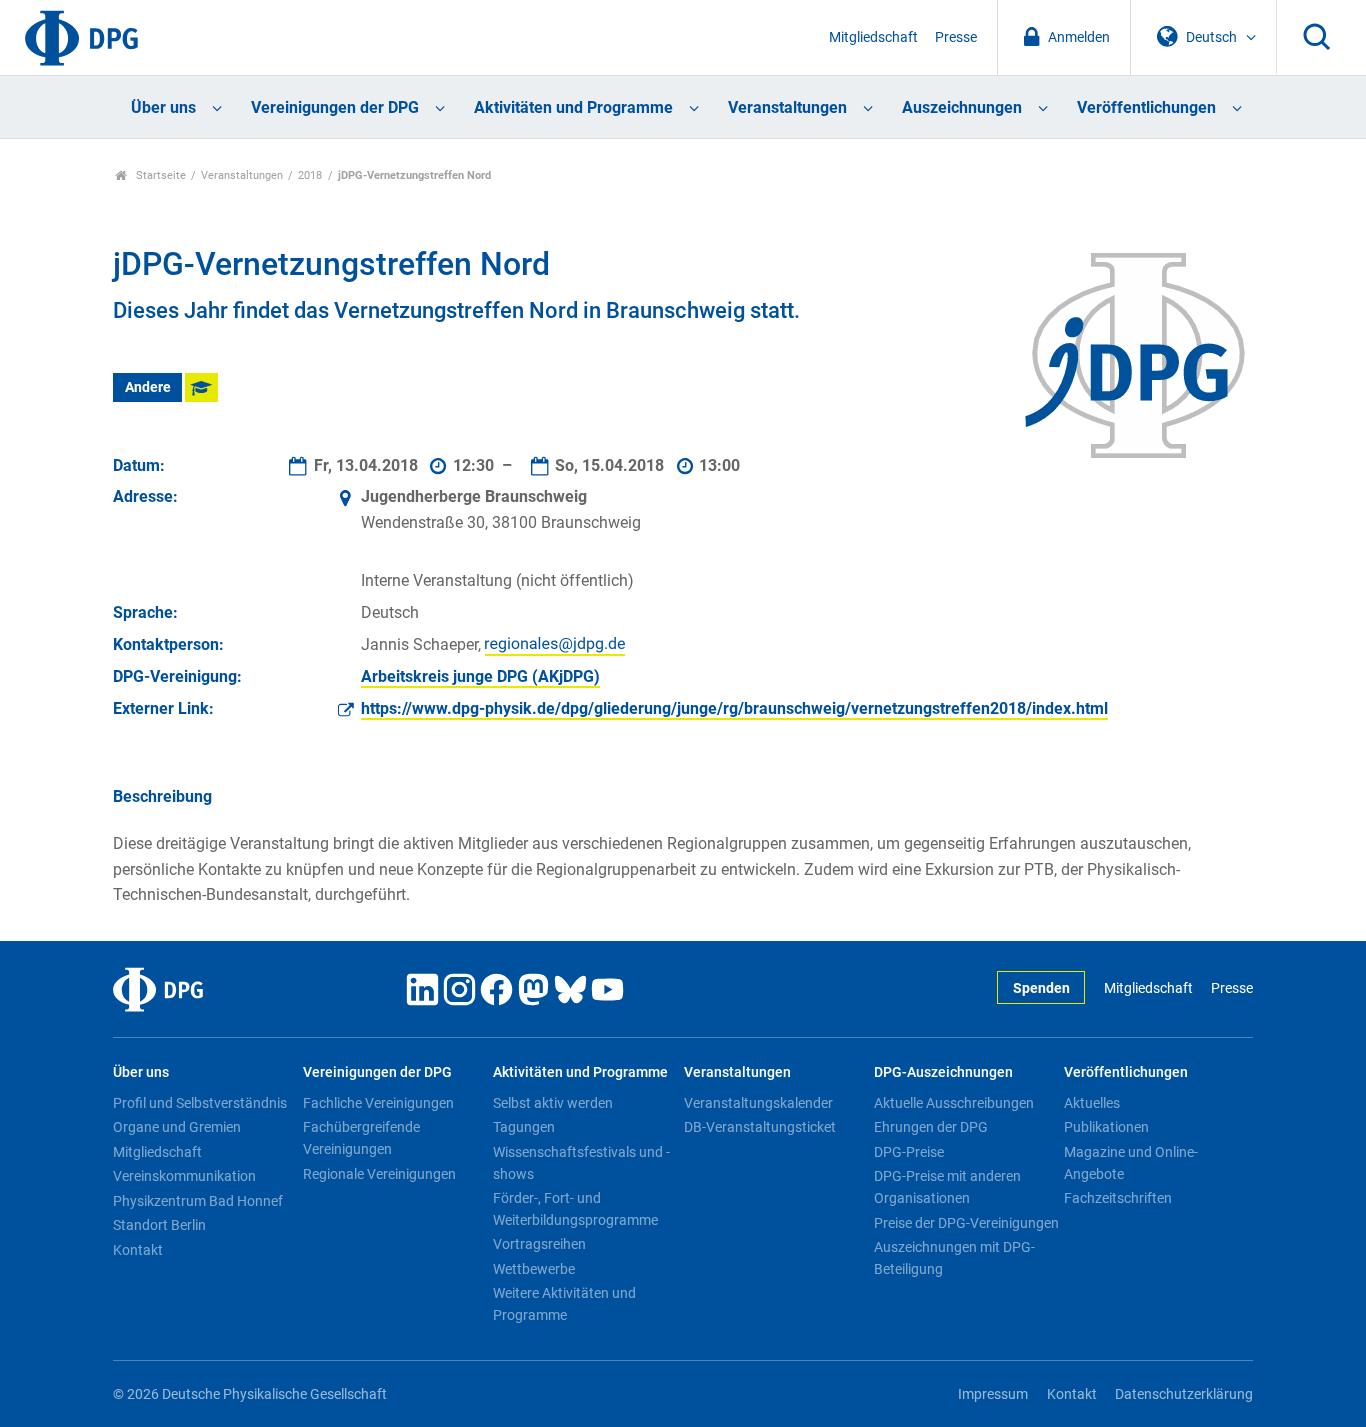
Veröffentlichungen (1146, 107)
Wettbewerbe (534, 1269)
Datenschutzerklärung (1184, 1394)
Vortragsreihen (539, 1244)
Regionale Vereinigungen (379, 1174)
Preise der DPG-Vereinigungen (966, 1223)
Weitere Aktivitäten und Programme (564, 1304)
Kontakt (138, 1250)
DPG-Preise (909, 1152)
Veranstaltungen (787, 107)
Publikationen (1106, 1127)
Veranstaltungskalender (758, 1103)
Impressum (993, 1394)
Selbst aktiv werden (553, 1103)
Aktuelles (1092, 1103)
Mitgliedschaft (873, 37)
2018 (310, 175)
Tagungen (524, 1127)
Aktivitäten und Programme (573, 107)
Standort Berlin (159, 1225)
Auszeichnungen (962, 107)
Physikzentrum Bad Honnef (198, 1201)
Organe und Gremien (177, 1127)
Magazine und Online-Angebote (1131, 1163)
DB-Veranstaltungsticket (760, 1127)
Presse (956, 37)
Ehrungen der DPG (931, 1127)
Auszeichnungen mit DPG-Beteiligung (954, 1258)
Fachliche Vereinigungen (378, 1103)
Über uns (163, 107)
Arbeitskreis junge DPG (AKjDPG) (480, 676)
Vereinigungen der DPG (335, 107)
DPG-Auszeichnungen (943, 1072)
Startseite (159, 175)
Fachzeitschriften (1118, 1198)
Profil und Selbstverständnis (200, 1103)
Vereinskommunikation (184, 1176)
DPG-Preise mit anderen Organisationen (947, 1187)
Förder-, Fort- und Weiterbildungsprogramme (575, 1209)
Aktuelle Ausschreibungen (954, 1103)
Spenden (1041, 988)
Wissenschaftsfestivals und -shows (581, 1163)
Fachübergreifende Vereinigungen (361, 1138)
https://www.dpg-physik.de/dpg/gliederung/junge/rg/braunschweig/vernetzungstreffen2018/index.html (734, 708)
